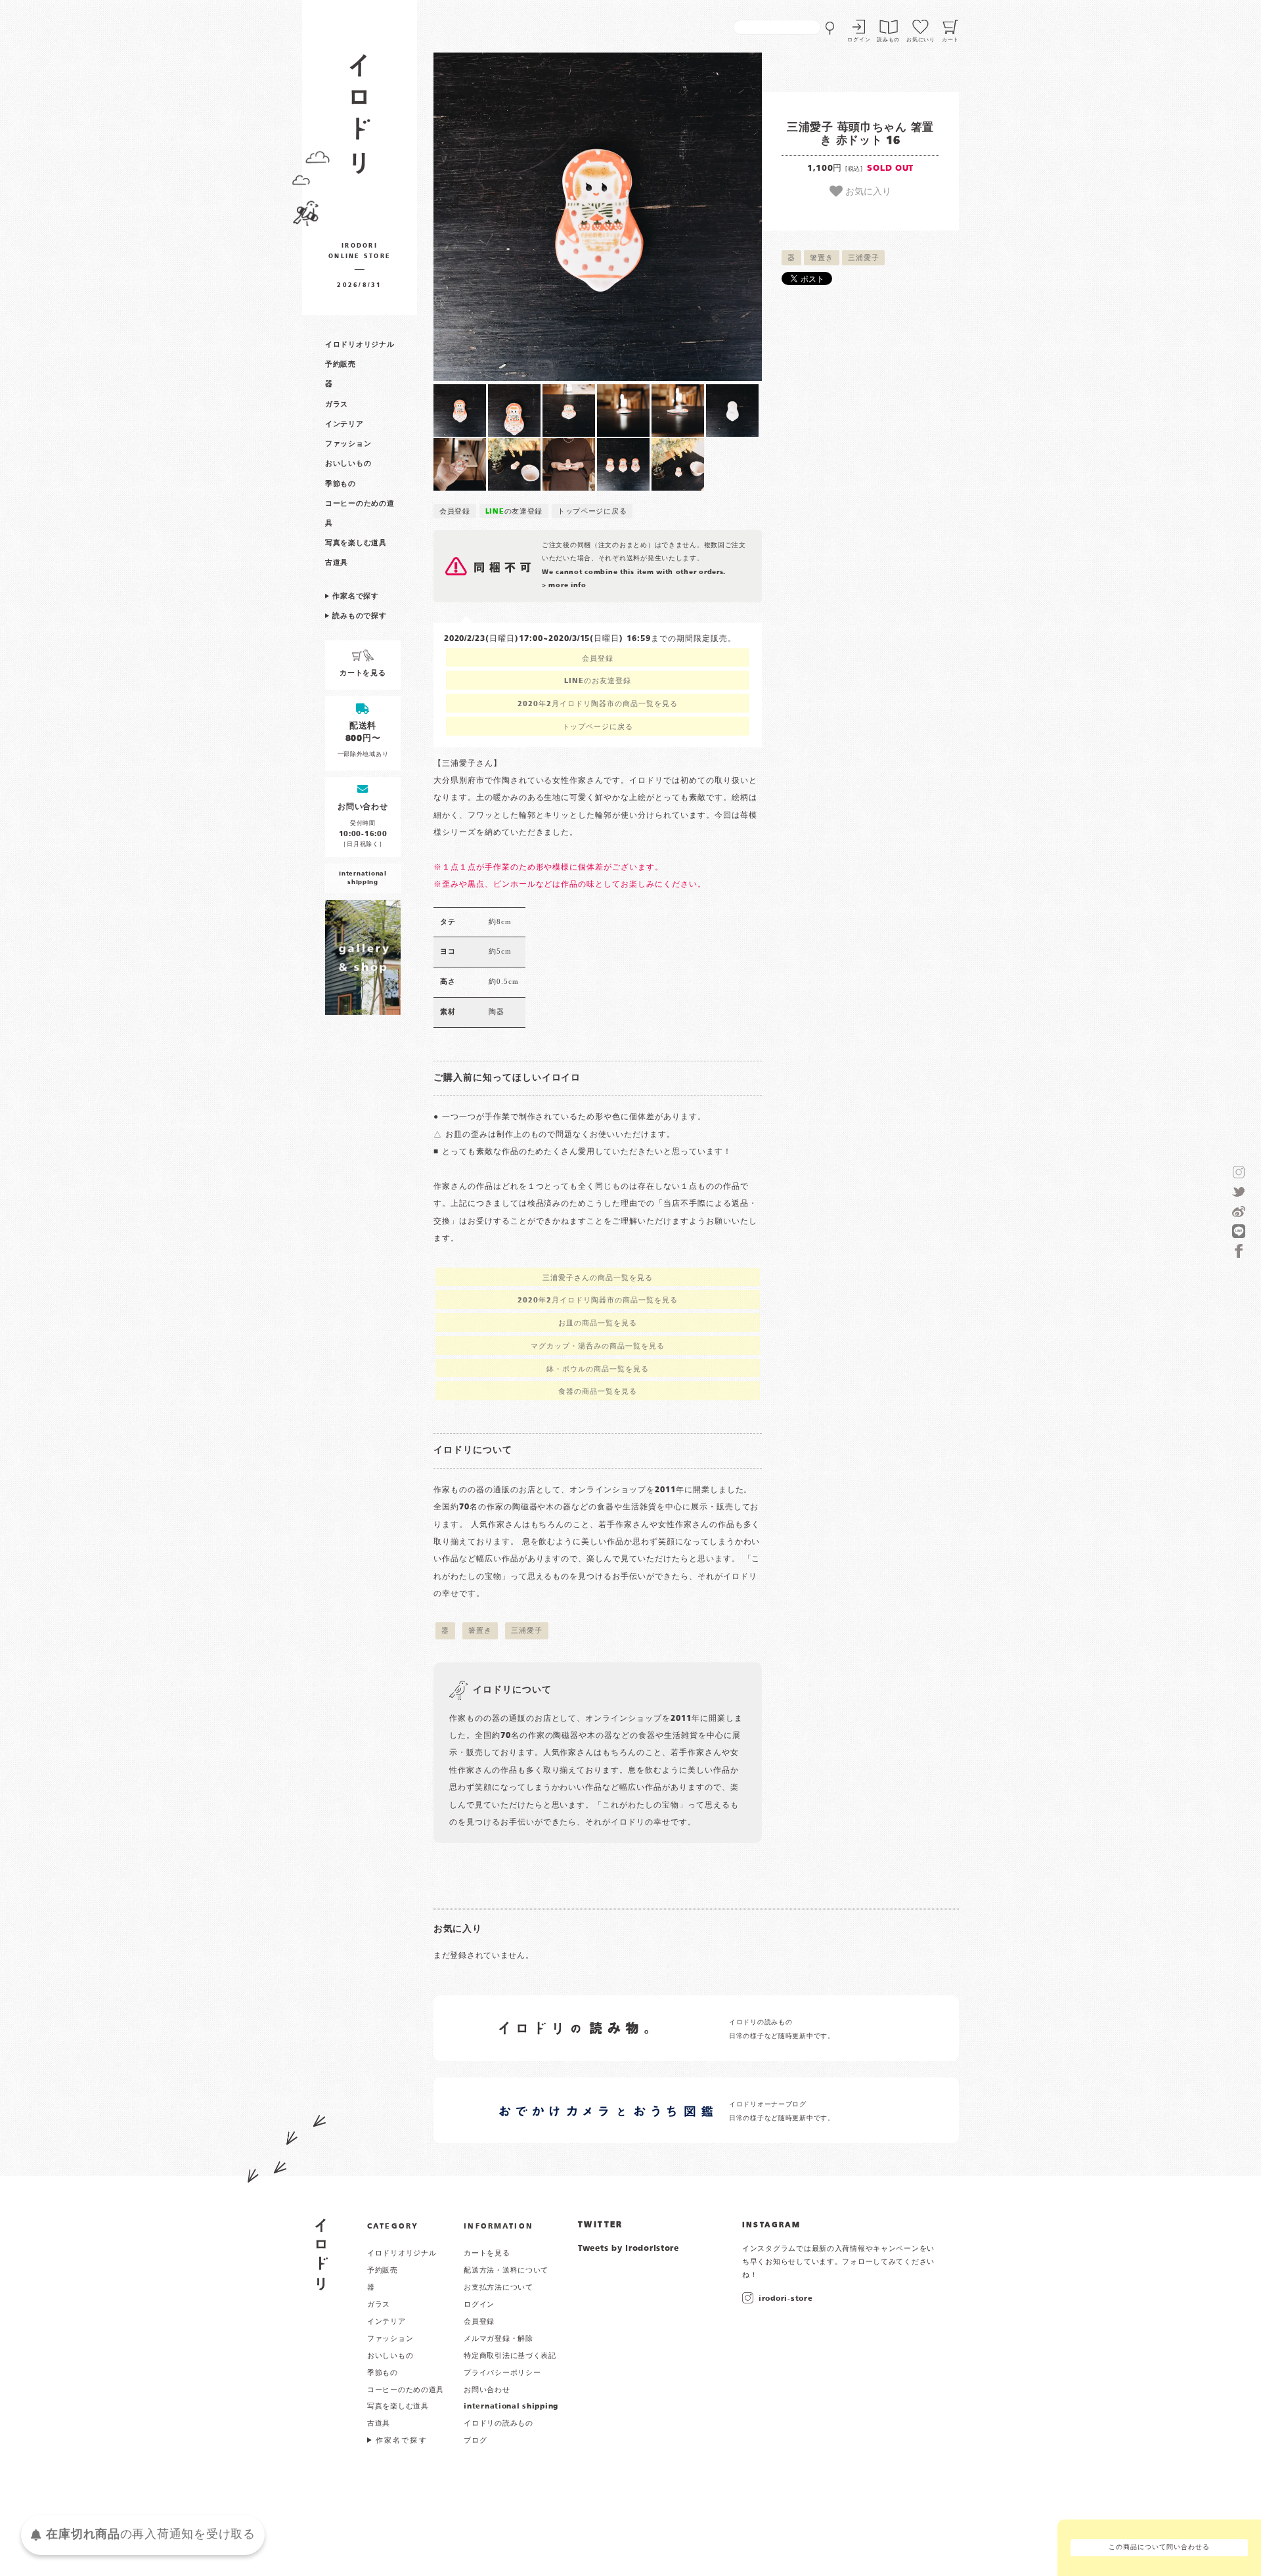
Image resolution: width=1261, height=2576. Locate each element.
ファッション (348, 444)
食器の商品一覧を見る (598, 1392)
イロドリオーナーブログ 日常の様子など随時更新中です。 (782, 2111)
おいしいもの (348, 464)
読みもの (888, 40)
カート (950, 40)
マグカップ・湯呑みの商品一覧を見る (597, 1346)
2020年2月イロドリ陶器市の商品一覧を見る (597, 704)
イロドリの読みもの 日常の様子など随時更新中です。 (782, 2029)
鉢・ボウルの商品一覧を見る (597, 1369)
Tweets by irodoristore (629, 2249)
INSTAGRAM (771, 2225)
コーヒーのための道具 (406, 2390)
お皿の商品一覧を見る (598, 1323)
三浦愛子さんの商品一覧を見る (597, 1278)
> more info (564, 586)
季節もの (341, 484)
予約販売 (341, 365)
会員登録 (455, 512)
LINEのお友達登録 (598, 681)
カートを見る (487, 2254)
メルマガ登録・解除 (498, 2339)
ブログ (475, 2441)
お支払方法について (498, 2288)
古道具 (337, 563)
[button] (516, 217)
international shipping (511, 2407)
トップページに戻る (592, 512)
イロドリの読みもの (498, 2424)
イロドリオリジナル (360, 345)
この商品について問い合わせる (1159, 2547)
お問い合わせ (487, 2390)
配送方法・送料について (506, 2271)
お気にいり (921, 40)
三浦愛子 (863, 258)
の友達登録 (514, 512)
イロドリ (321, 2254)
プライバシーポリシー (502, 2373)
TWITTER (601, 2225)
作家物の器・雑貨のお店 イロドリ (360, 121)
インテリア (344, 424)
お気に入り (867, 190)
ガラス (337, 405)
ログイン (859, 40)
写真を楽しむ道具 (356, 543)
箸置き (821, 258)
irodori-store (785, 2299)
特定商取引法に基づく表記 (510, 2356)
